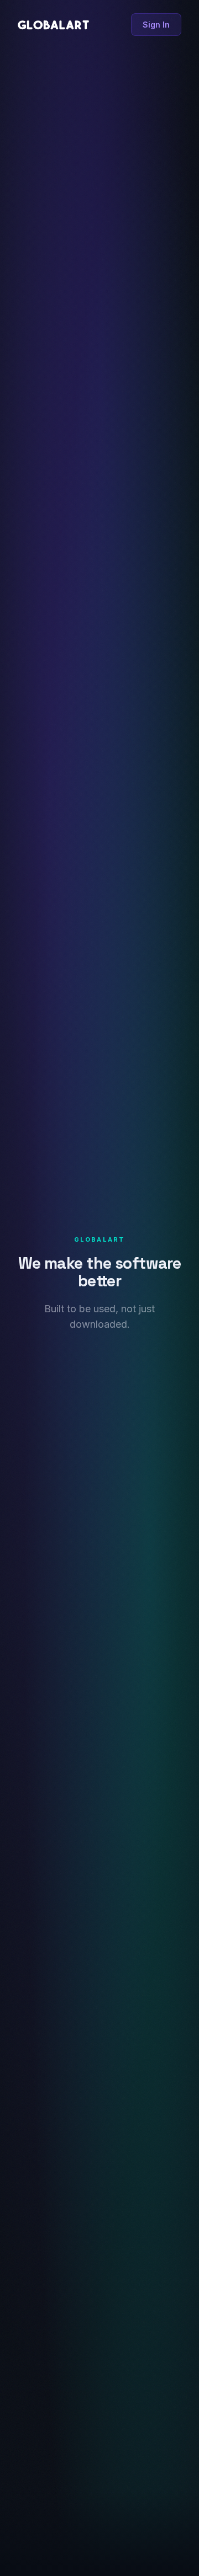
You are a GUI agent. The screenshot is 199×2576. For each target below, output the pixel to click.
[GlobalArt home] (53, 25)
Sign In (156, 25)
